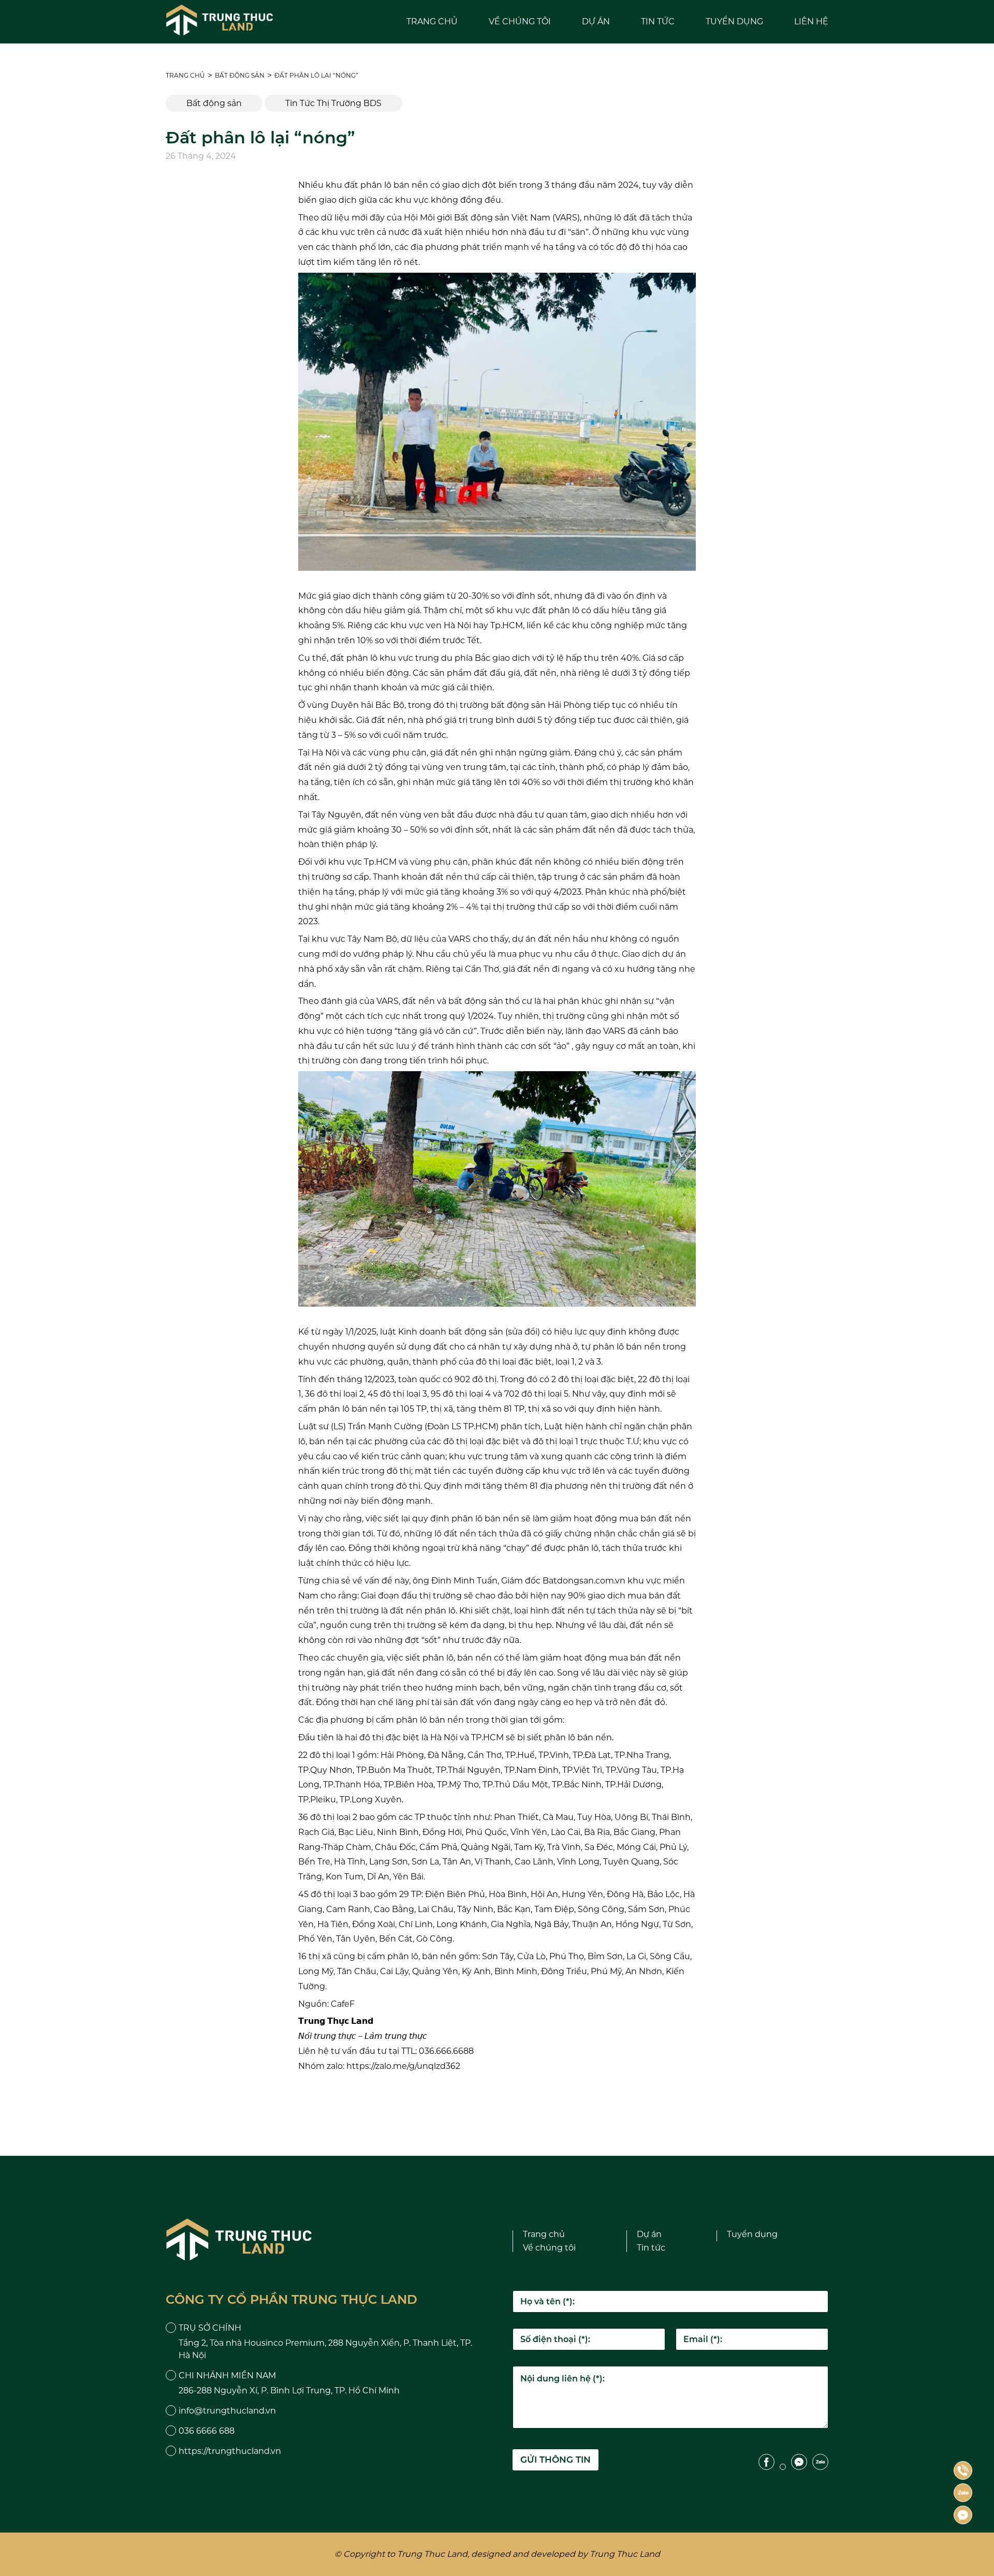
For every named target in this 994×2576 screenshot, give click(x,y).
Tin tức (658, 21)
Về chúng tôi (520, 21)
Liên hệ (811, 21)
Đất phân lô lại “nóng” (316, 75)
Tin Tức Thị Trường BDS (333, 103)
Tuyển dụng (734, 21)
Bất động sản (240, 75)
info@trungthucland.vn (227, 2411)
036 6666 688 (207, 2431)
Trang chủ (432, 21)
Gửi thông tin (556, 2460)
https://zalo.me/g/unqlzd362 (403, 2066)
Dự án (596, 21)
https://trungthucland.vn (230, 2451)
